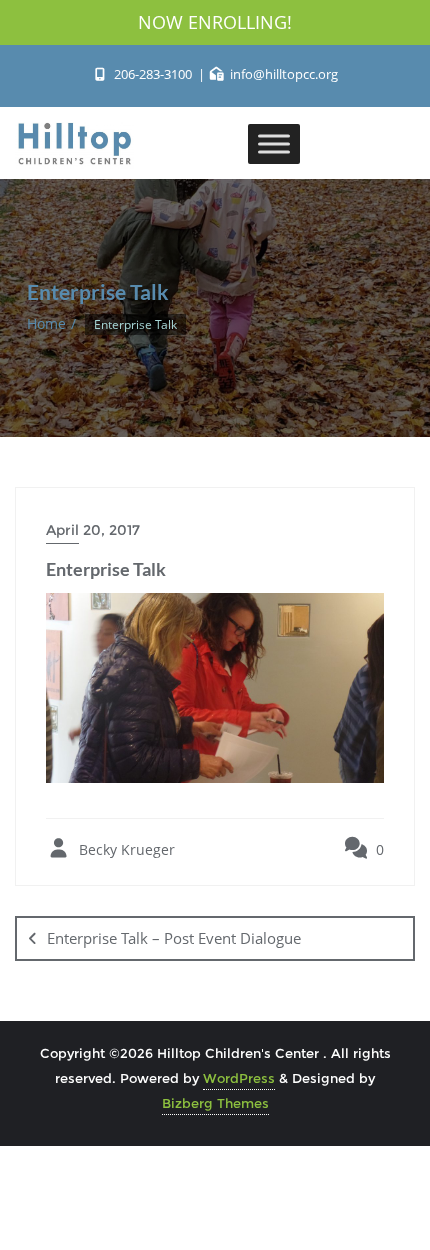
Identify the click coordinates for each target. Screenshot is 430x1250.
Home (46, 323)
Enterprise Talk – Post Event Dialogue (174, 938)
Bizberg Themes (215, 1103)
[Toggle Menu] (274, 143)
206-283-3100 (152, 74)
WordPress (239, 1078)
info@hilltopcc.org (282, 74)
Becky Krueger (125, 849)
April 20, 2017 (93, 530)
